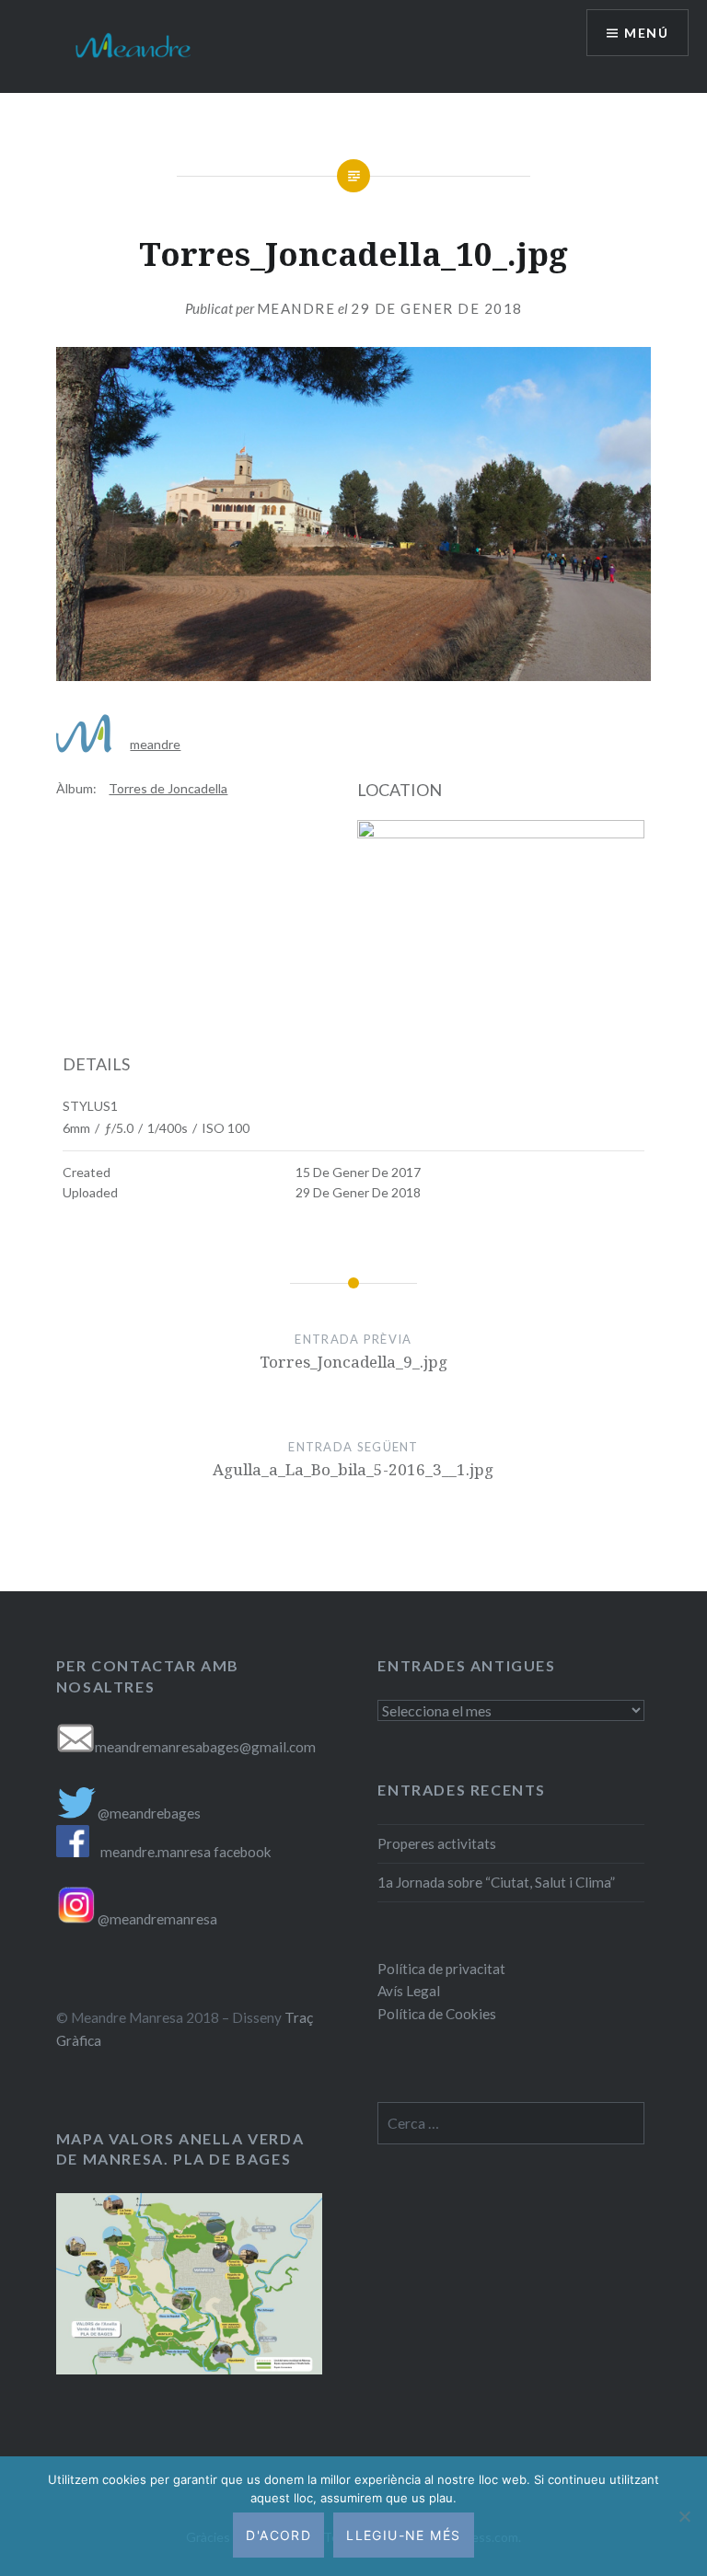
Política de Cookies (437, 2014)
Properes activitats (437, 1843)
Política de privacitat (441, 1969)
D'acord (278, 2535)
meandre (296, 308)
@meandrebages (149, 1813)
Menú (646, 33)
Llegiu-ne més (403, 2535)
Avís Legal (409, 1991)
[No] (684, 2516)
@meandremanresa (156, 1919)
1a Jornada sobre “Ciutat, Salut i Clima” (496, 1882)
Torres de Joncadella (168, 788)
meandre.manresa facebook (186, 1852)
